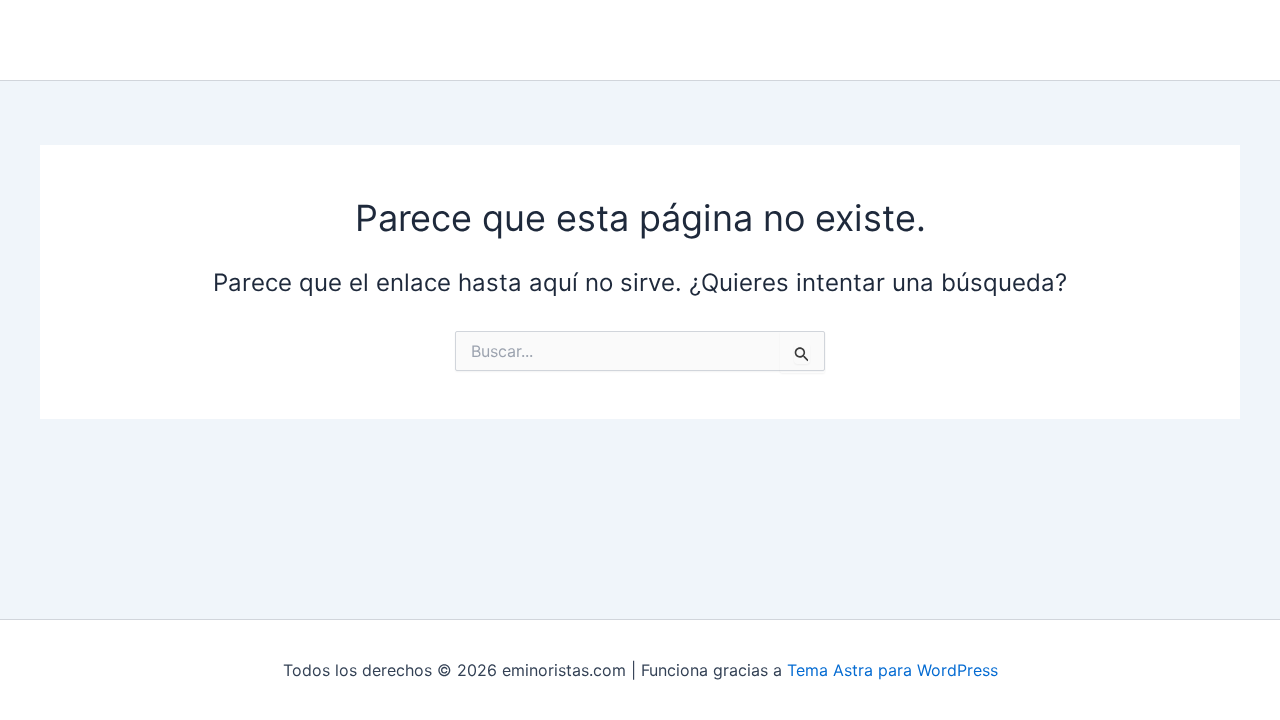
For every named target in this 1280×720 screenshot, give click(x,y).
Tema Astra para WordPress (892, 670)
